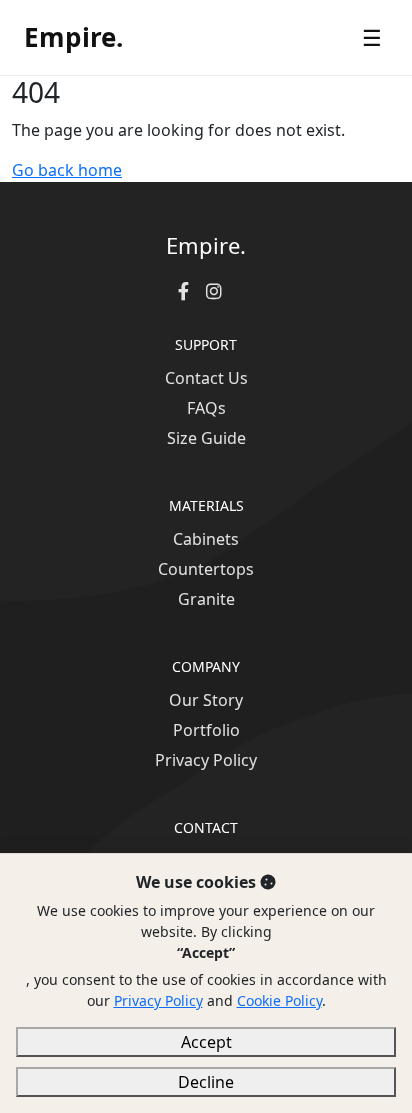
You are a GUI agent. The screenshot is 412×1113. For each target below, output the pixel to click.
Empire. (73, 37)
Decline (206, 1082)
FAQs (206, 408)
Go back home (67, 170)
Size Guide (206, 438)
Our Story (206, 700)
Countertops (206, 569)
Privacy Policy (206, 760)
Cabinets (206, 539)
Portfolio (206, 730)
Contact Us (206, 378)
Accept (206, 1042)
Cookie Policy (279, 1000)
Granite (206, 599)
